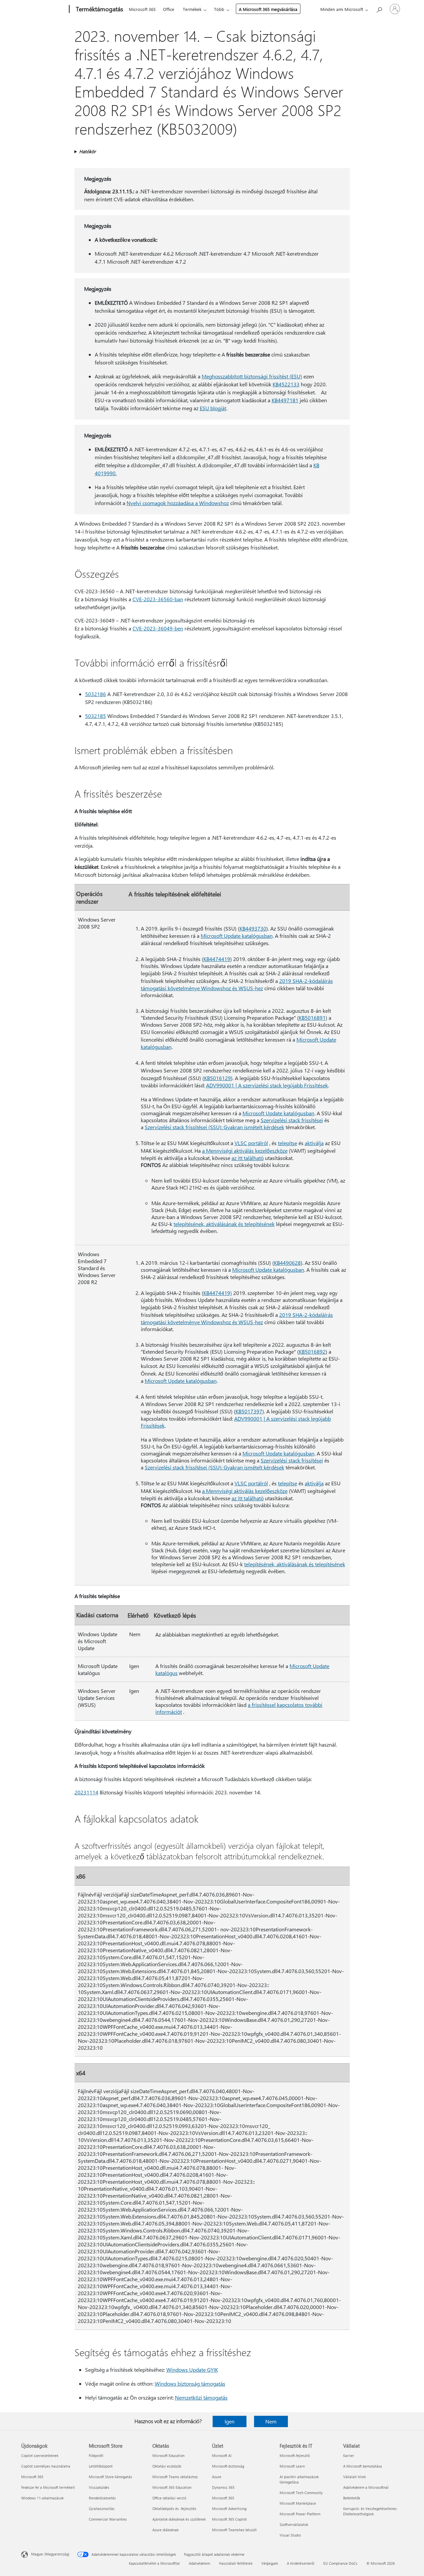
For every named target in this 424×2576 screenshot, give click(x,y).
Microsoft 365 (142, 9)
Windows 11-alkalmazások (42, 2498)
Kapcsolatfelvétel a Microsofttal (154, 2563)
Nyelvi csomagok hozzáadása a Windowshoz (178, 503)
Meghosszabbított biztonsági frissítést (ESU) (252, 376)
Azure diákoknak (165, 2530)
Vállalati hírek (354, 2477)
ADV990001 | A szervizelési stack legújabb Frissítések (267, 1085)
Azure (217, 2477)
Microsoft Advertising (229, 2509)
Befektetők (352, 2498)
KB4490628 (287, 1263)
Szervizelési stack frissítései (292, 1120)
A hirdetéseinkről (301, 2563)
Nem (271, 2421)
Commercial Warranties (108, 2519)
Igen (230, 2421)
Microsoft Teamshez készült (234, 2530)
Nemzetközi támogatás (201, 2397)
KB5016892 (312, 1352)
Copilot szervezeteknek (40, 2455)
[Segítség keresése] (379, 8)
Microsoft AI (222, 2455)
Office (169, 9)
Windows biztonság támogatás (190, 2383)
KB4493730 (253, 928)
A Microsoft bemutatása (363, 2466)
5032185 (96, 716)
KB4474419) (218, 1293)
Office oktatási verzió (169, 2498)
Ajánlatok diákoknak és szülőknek (179, 2519)
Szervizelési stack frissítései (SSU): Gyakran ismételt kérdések (214, 1127)
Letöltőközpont (101, 2466)
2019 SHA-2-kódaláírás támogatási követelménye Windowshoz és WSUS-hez (237, 984)
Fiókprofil (96, 2455)
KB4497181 (285, 400)
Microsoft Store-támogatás (110, 2477)
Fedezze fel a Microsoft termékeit (48, 2487)
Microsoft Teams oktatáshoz (175, 2477)
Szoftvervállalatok (294, 2524)
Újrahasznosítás (102, 2509)
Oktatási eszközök (167, 2466)
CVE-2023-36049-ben (158, 628)
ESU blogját (213, 408)
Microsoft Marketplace (298, 2503)
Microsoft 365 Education (172, 2487)
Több (219, 9)
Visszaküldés (99, 2487)
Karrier (349, 2455)
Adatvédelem (199, 2563)
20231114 (86, 1792)
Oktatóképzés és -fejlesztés (174, 2509)
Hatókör (87, 151)
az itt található (248, 1158)
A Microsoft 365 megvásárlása (268, 9)
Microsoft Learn (292, 2466)
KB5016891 (312, 1018)
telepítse (288, 1143)
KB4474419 (217, 959)
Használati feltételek (236, 2563)
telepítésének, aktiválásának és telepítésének (224, 1224)
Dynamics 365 (223, 2487)
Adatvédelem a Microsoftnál (366, 2487)
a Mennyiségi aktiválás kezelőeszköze (245, 1151)
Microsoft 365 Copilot (229, 2519)
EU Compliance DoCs (340, 2563)
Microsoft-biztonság (228, 2466)
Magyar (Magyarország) (50, 2554)
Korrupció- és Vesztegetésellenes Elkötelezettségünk (370, 2511)
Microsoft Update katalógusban (237, 936)
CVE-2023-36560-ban (158, 599)
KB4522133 (286, 384)
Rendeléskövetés (102, 2498)
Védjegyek (270, 2563)
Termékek (192, 9)
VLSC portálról (251, 1143)
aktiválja (314, 1143)
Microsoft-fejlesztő (295, 2455)
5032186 (96, 694)
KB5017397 (249, 1411)
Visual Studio (290, 2535)
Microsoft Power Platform (300, 2514)
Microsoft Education (168, 2455)
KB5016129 (217, 1078)
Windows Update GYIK (192, 2370)
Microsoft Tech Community (301, 2493)
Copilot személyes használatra (46, 2466)
